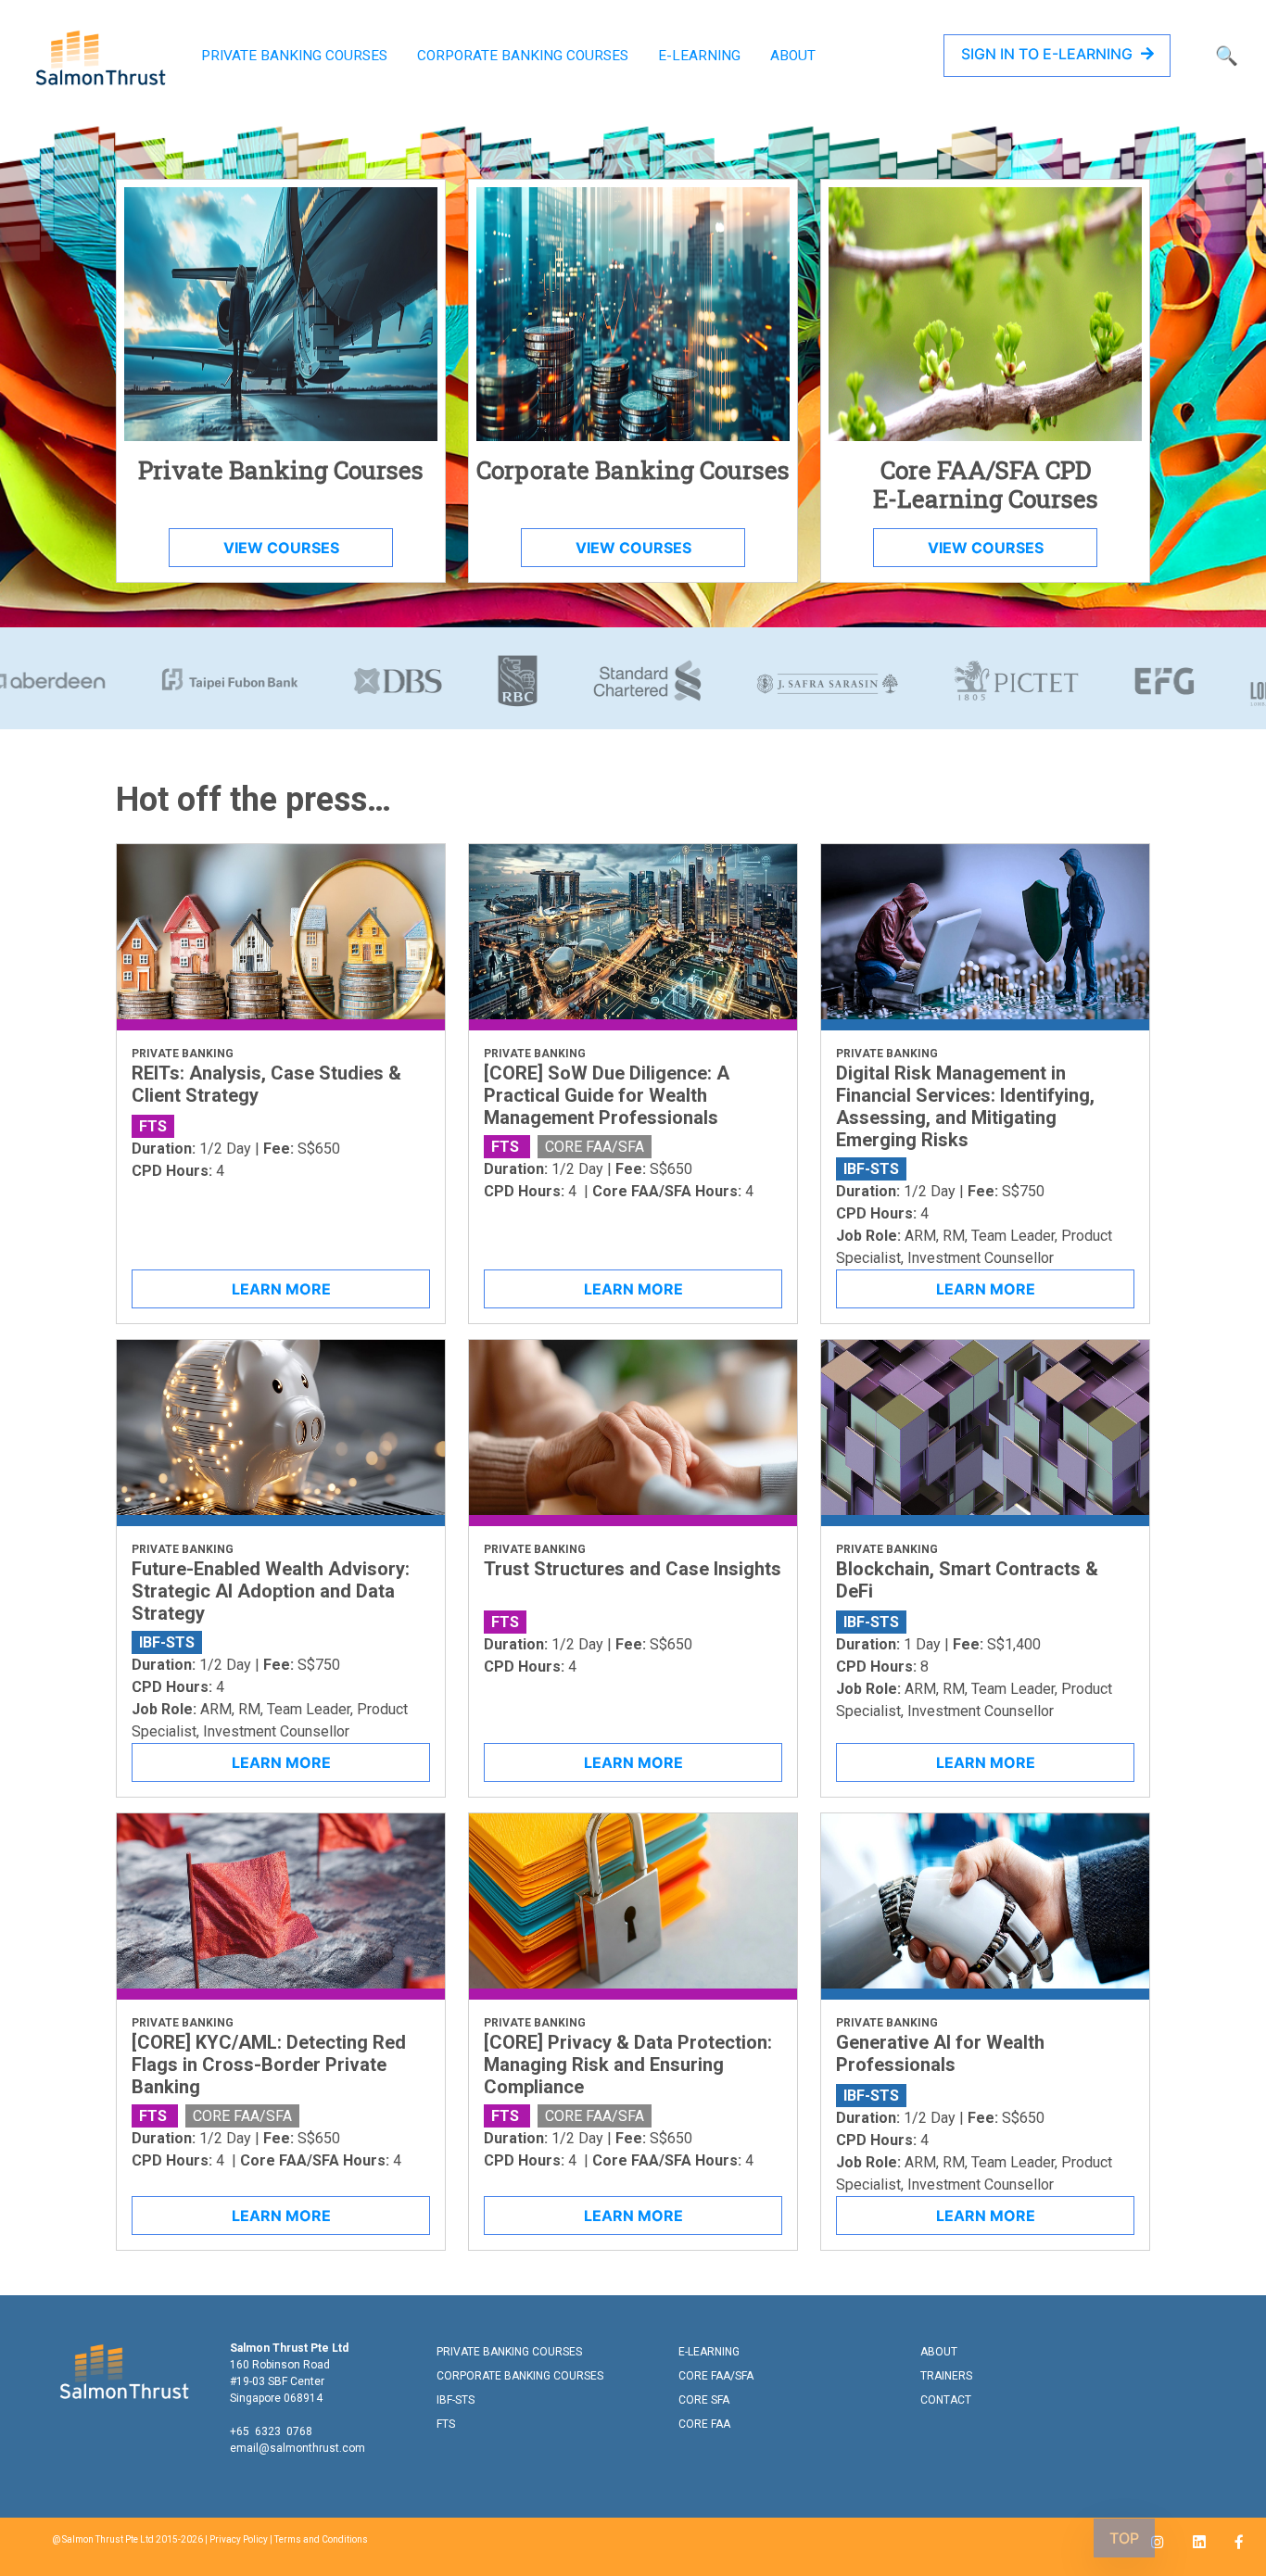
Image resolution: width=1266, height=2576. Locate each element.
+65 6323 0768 (271, 2431)
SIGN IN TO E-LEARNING (1049, 54)
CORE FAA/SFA (716, 2376)
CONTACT (946, 2400)
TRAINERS (946, 2376)
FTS (446, 2424)
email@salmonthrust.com (298, 2448)
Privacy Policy (239, 2539)
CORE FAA (704, 2424)
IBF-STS (456, 2400)
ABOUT (793, 56)
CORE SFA (704, 2400)
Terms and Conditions (321, 2539)
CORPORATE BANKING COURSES (523, 56)
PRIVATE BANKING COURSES (294, 56)
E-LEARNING (699, 56)
